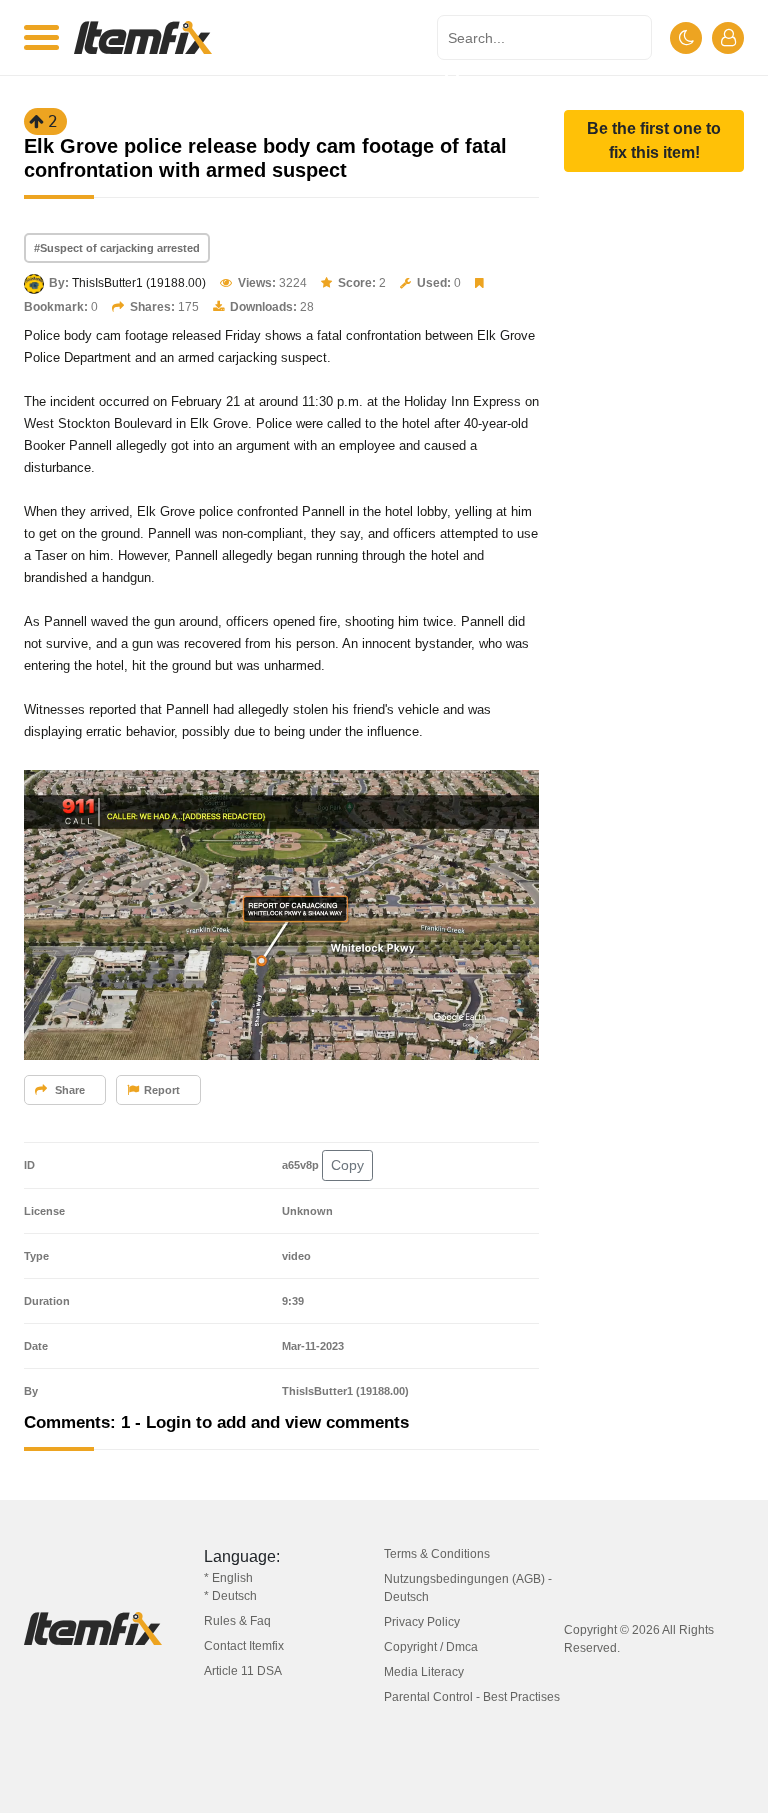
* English (228, 1578)
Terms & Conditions (437, 1554)
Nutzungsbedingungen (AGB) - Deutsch (468, 1588)
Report (162, 1090)
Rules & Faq (237, 1621)
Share (68, 1090)
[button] (654, 141)
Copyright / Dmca (431, 1647)
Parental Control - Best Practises (472, 1697)
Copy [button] (347, 1165)
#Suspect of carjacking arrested (117, 248)
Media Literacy (424, 1672)
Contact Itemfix (244, 1646)
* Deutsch (230, 1596)
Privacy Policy (422, 1622)
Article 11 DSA (243, 1671)
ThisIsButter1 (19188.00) (139, 283)
